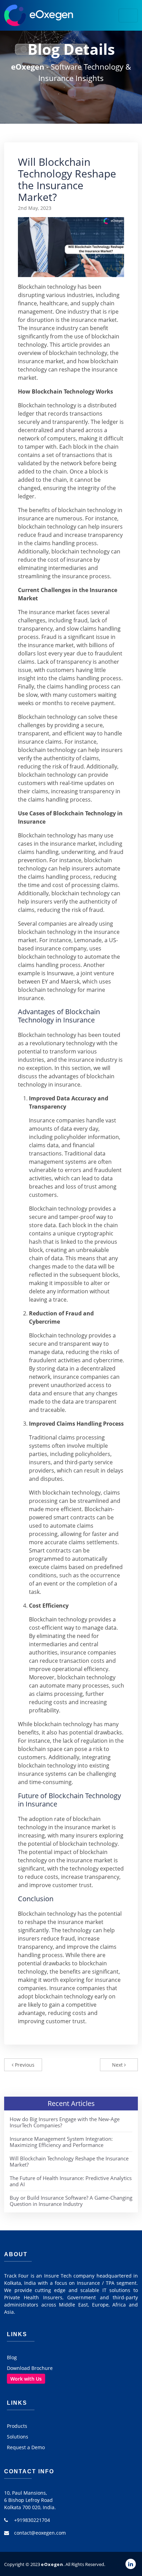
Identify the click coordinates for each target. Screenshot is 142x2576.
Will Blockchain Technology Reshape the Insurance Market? (69, 2161)
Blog (12, 2357)
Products (17, 2426)
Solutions (18, 2437)
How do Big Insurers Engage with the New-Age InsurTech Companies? (65, 2122)
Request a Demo (26, 2447)
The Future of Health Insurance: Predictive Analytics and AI (71, 2181)
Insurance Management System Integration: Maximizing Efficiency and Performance (61, 2142)
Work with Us (26, 2379)
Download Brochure (30, 2368)
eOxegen (52, 2564)
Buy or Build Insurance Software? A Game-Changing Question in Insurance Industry (71, 2201)
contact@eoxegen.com (40, 2533)
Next (118, 2065)
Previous (24, 2065)
